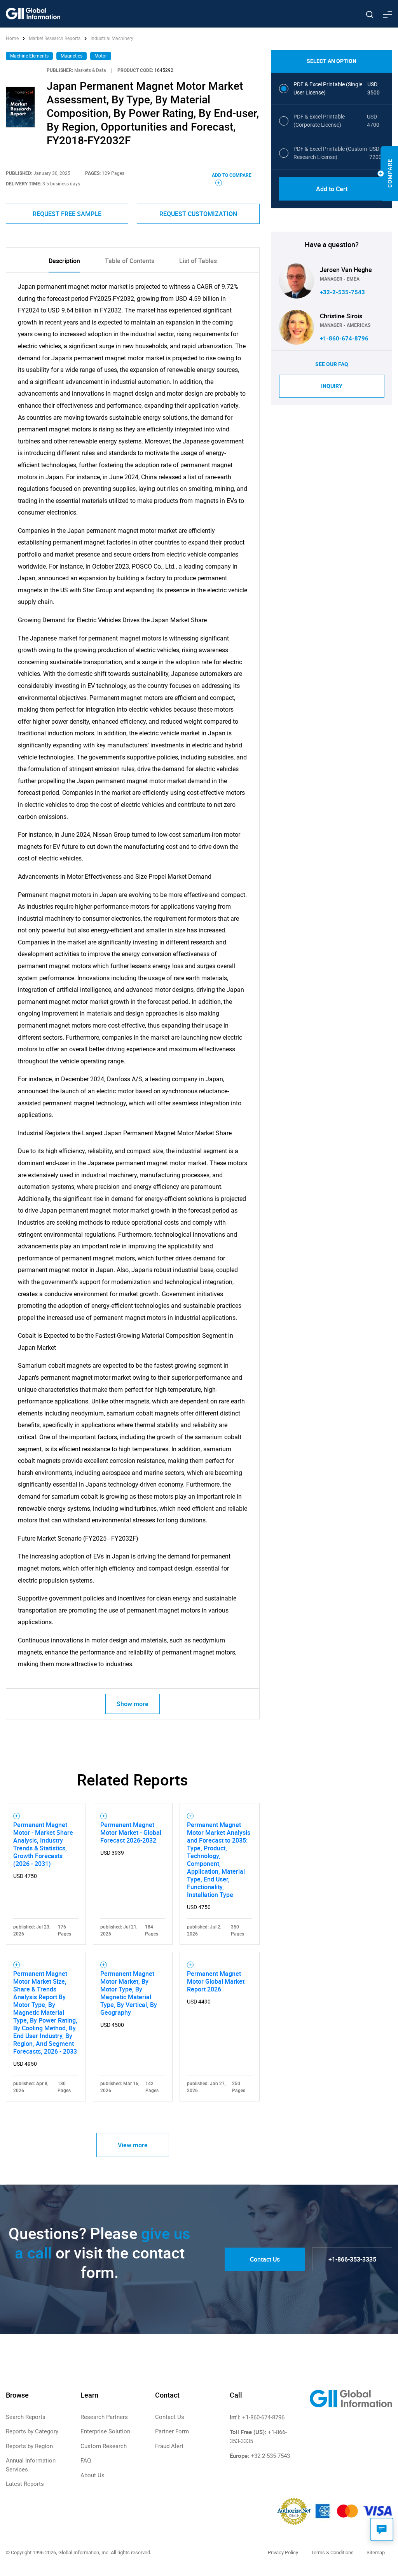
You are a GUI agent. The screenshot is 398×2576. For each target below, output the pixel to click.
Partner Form (172, 2431)
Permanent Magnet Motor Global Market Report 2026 (216, 1981)
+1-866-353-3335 (352, 2259)
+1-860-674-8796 (344, 339)
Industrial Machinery (112, 38)
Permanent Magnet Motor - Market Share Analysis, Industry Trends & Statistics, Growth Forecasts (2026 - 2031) (43, 1844)
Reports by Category (32, 2431)
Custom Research (104, 2446)
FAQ (86, 2461)
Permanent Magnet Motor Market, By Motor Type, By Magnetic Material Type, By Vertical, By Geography (129, 1993)
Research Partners (104, 2417)
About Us (93, 2475)
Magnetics (72, 56)
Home (13, 38)
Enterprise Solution (105, 2431)
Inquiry (332, 386)
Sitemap (376, 2552)
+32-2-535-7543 (342, 292)
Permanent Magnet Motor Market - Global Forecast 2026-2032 (131, 1833)
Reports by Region (29, 2446)
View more (133, 2145)
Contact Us (265, 2259)
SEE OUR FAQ (332, 364)
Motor (101, 56)
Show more (133, 1704)
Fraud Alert (169, 2446)
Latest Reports (25, 2484)
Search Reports (26, 2417)
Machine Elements (29, 56)
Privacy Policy (283, 2552)
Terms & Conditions (332, 2552)
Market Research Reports (55, 38)
